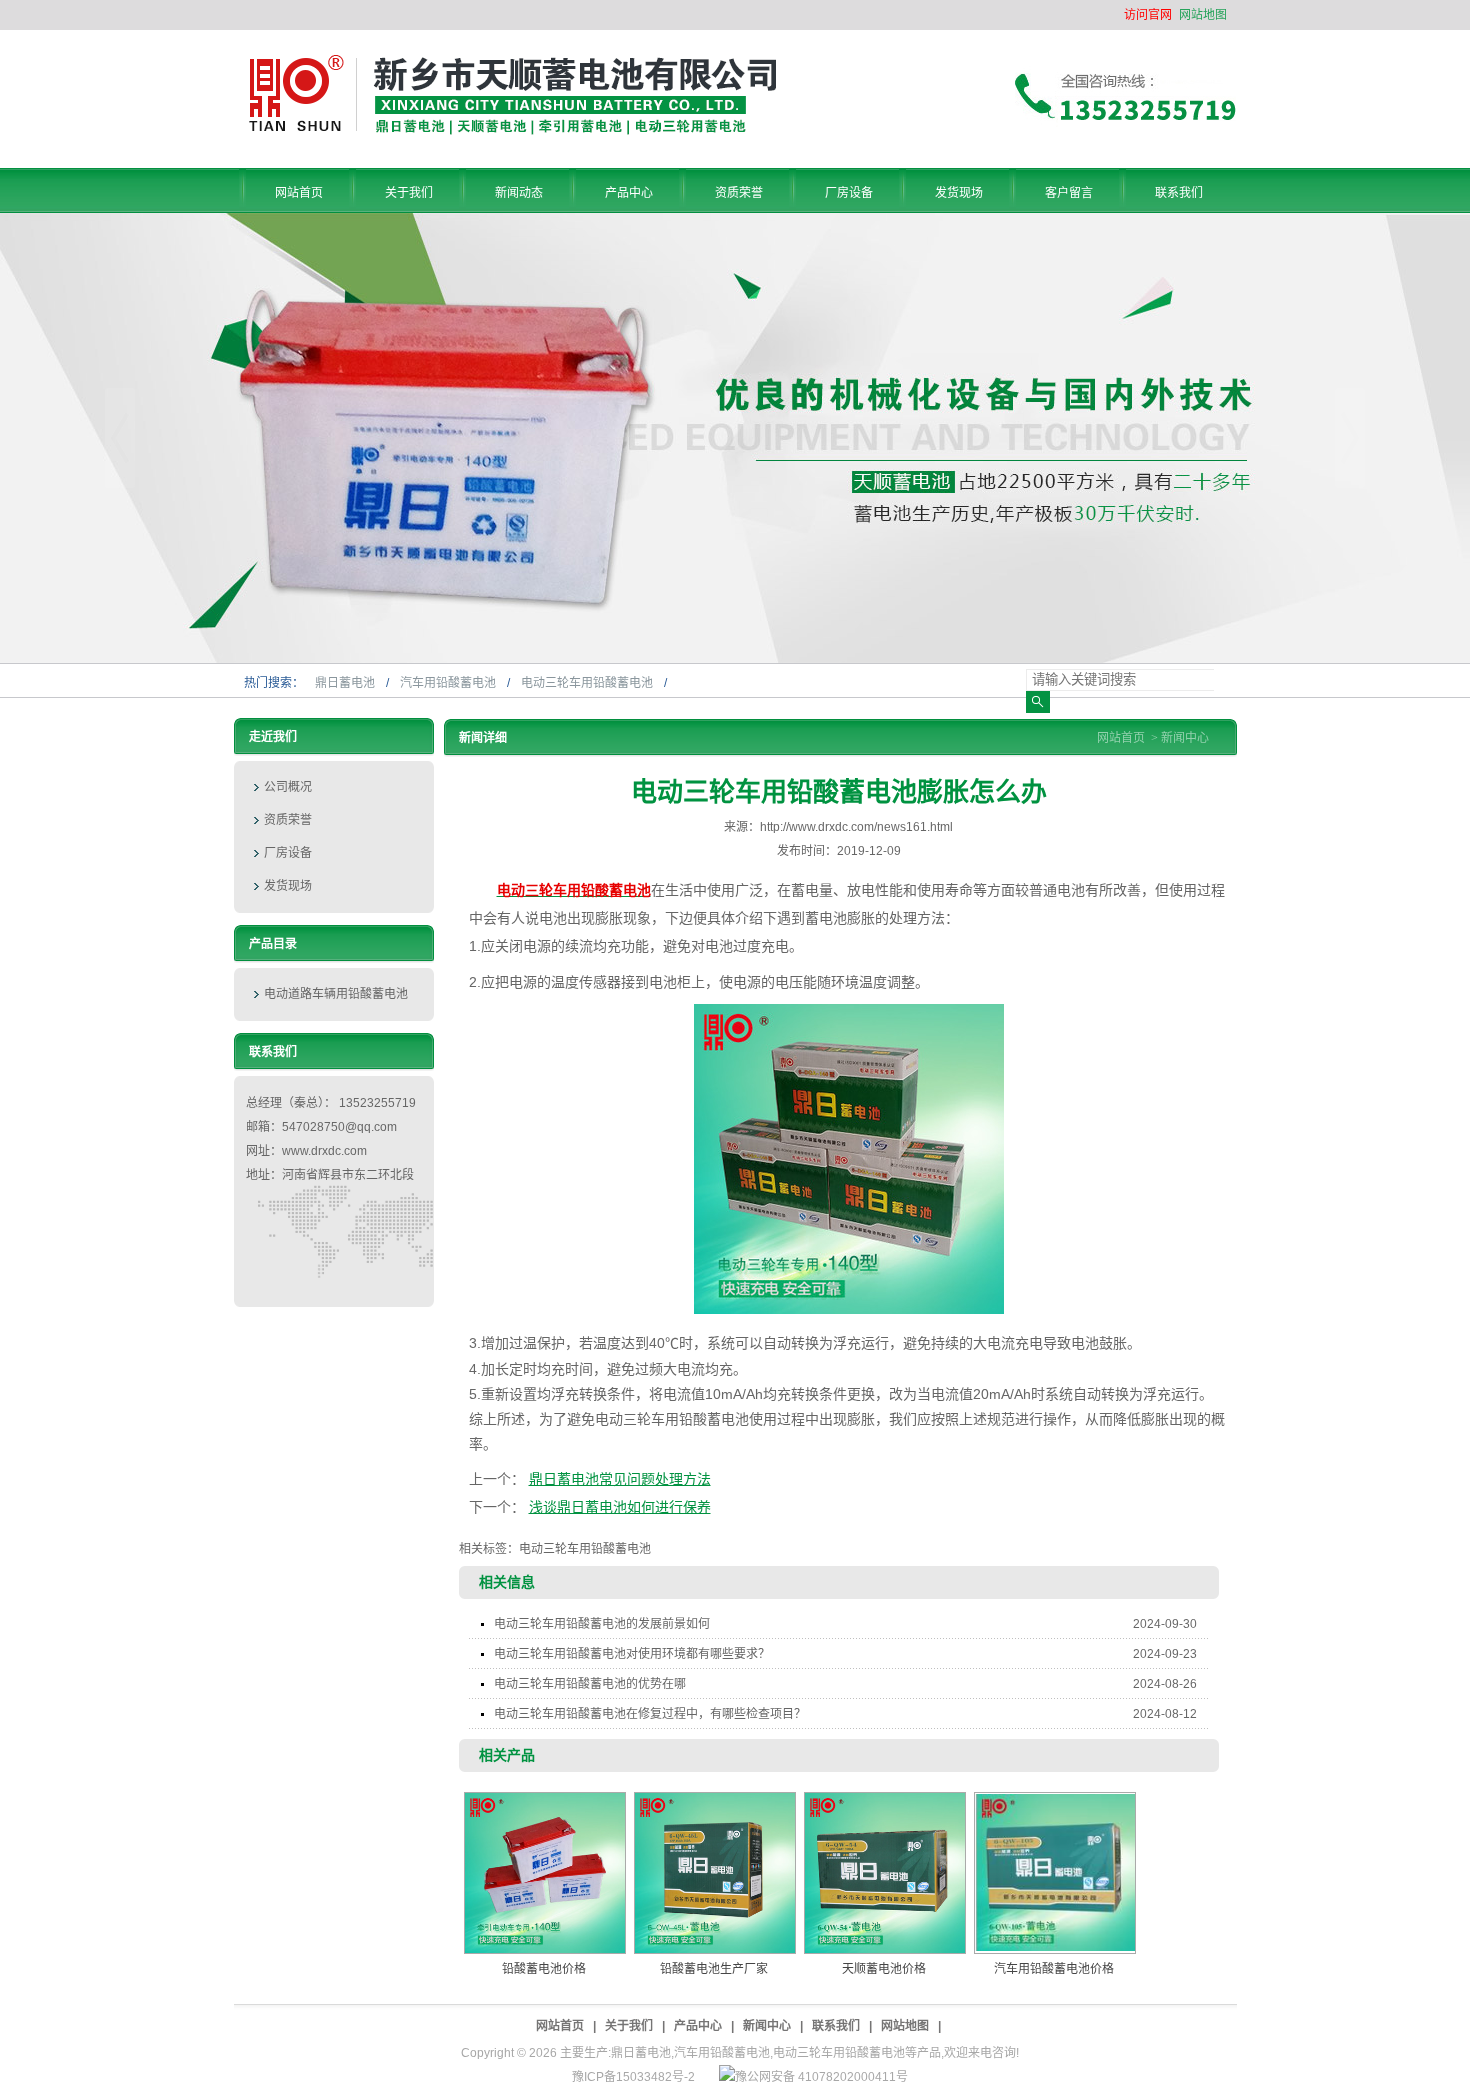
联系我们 (836, 2026)
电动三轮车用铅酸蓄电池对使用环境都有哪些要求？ (845, 1654)
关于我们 (629, 2026)
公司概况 (288, 787)
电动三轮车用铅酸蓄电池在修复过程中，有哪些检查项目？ (845, 1714)
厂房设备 (288, 853)
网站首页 (1121, 738)
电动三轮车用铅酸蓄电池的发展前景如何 (845, 1624)
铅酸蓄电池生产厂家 (714, 1969)
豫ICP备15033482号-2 (633, 2077)
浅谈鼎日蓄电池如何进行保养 (620, 1507)
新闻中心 (1185, 738)
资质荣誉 (288, 820)
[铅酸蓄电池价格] (545, 1873)
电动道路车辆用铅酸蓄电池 (336, 994)
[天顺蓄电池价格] (885, 1873)
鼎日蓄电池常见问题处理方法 (620, 1479)
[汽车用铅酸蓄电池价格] (1055, 1873)
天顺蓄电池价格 (884, 1969)
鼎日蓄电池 (346, 683)
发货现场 (288, 886)
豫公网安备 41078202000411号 (821, 2077)
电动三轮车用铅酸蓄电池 (588, 683)
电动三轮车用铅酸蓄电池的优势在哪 (845, 1684)
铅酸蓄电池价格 (544, 1969)
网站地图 (1203, 15)
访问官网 (1148, 15)
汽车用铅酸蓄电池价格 (1054, 1969)
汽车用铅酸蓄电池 (449, 683)
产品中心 (698, 2026)
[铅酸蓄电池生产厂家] (715, 1873)
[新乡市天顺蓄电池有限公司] (512, 131)
